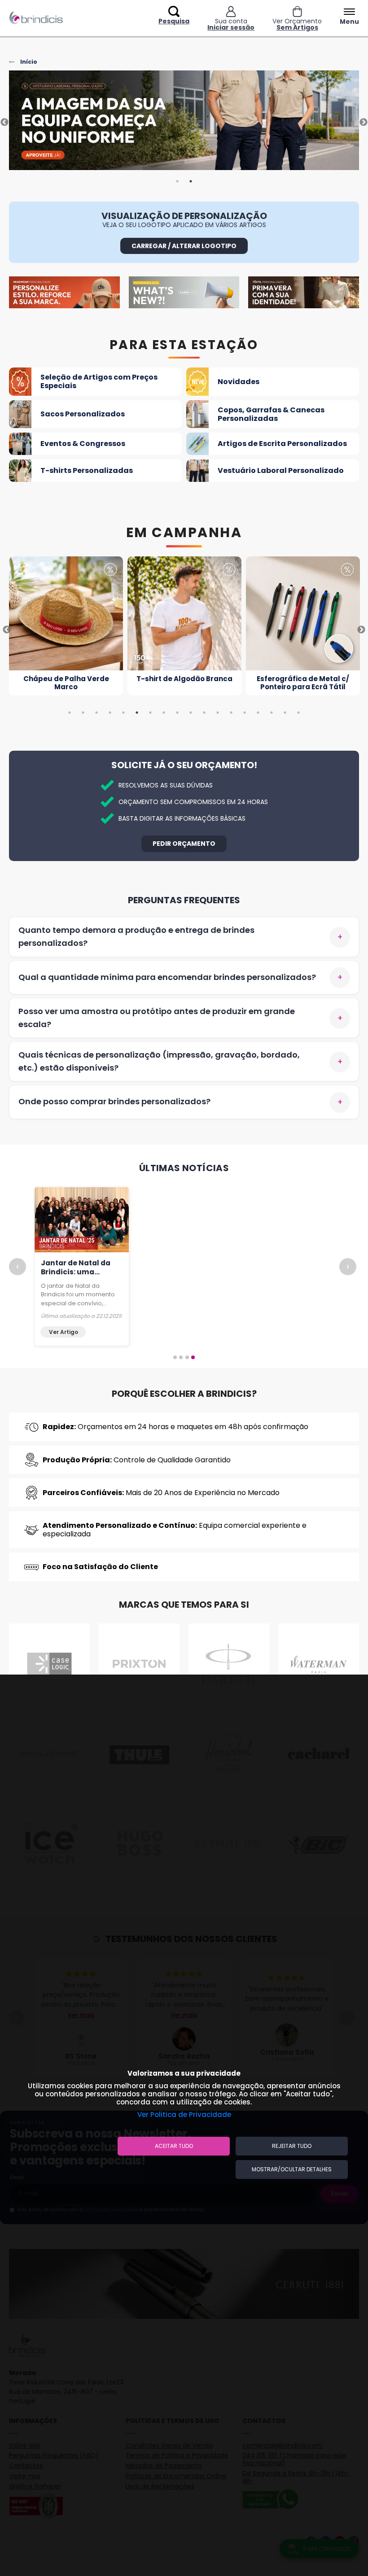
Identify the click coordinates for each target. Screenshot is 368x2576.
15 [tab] (258, 713)
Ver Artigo (64, 1332)
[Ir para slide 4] (193, 1357)
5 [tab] (123, 713)
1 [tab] (177, 181)
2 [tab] (191, 181)
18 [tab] (298, 713)
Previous (4, 122)
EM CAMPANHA (184, 533)
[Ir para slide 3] (187, 1357)
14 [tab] (245, 713)
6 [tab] (137, 713)
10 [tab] (191, 713)
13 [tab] (231, 713)
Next (364, 122)
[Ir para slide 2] (181, 1357)
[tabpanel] (184, 122)
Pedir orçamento (184, 844)
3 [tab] (96, 713)
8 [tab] (164, 713)
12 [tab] (218, 713)
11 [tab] (204, 713)
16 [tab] (272, 713)
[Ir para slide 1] (175, 1357)
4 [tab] (110, 713)
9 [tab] (177, 713)
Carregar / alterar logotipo (184, 246)
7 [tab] (150, 713)
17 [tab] (285, 713)
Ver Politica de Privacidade (184, 2115)
